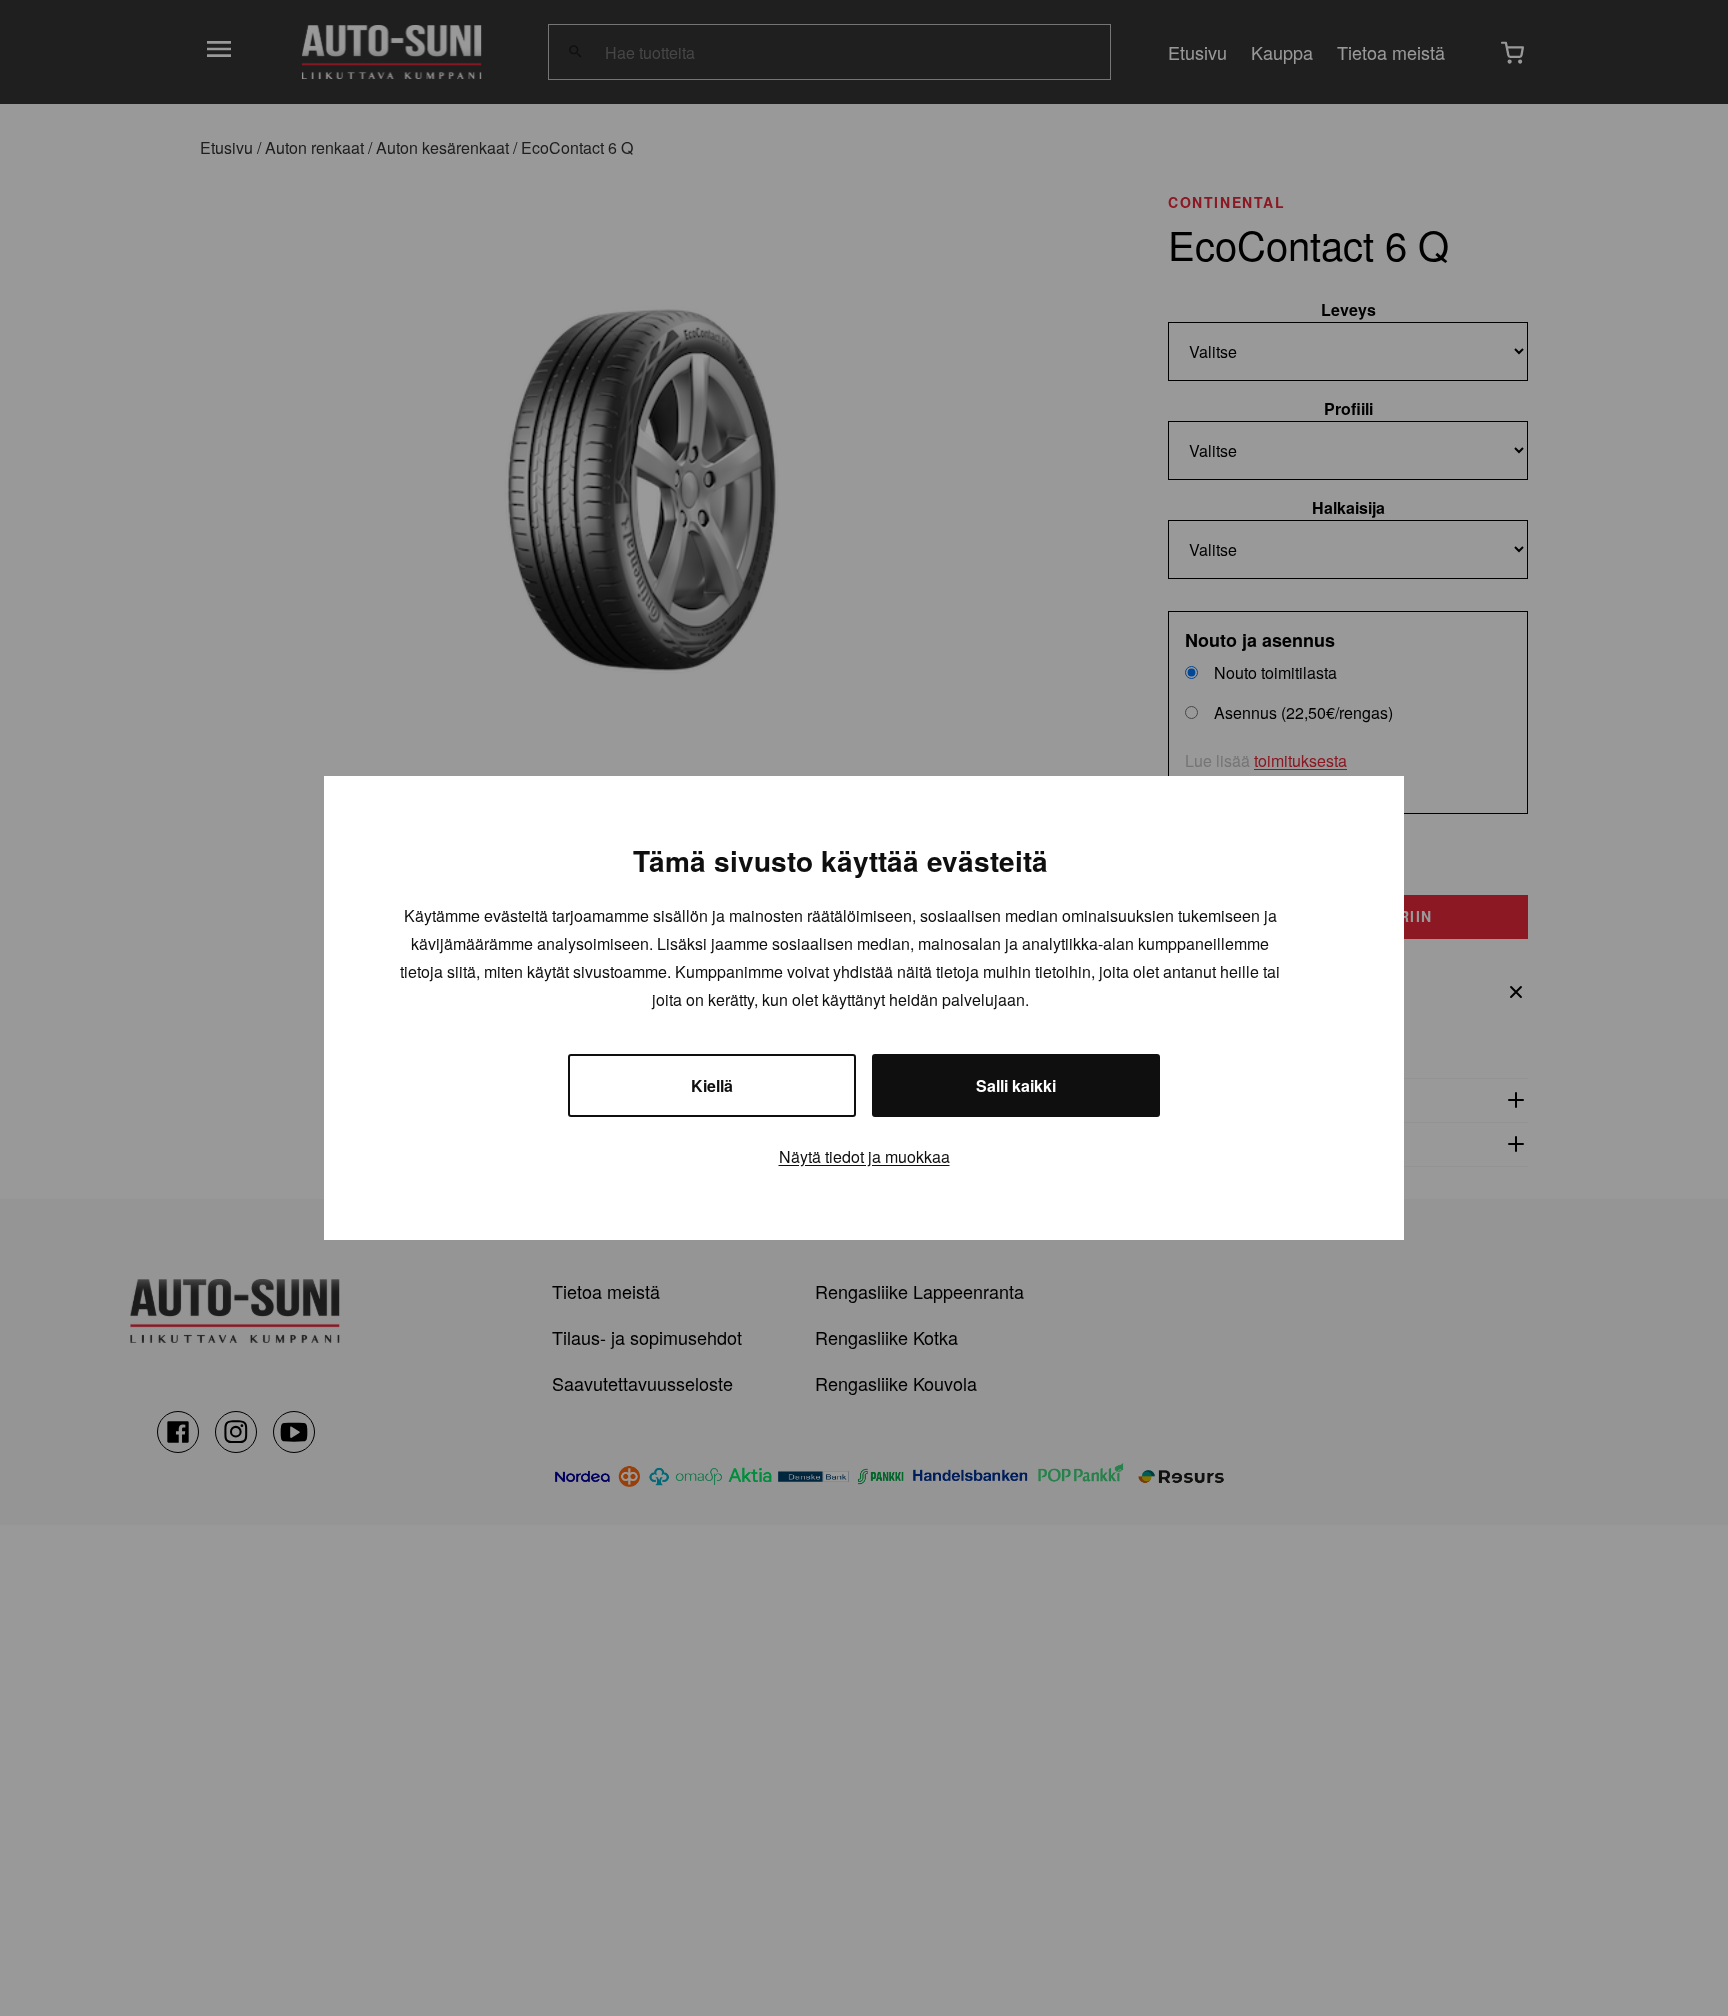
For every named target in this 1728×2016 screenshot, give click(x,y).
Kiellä (712, 1085)
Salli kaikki (1016, 1085)
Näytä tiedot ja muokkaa (864, 1156)
